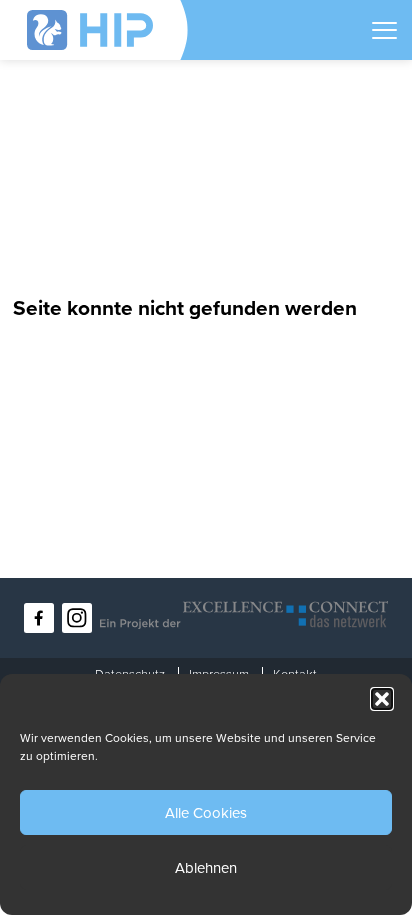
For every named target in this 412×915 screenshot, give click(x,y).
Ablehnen (206, 868)
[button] (382, 699)
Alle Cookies (206, 813)
